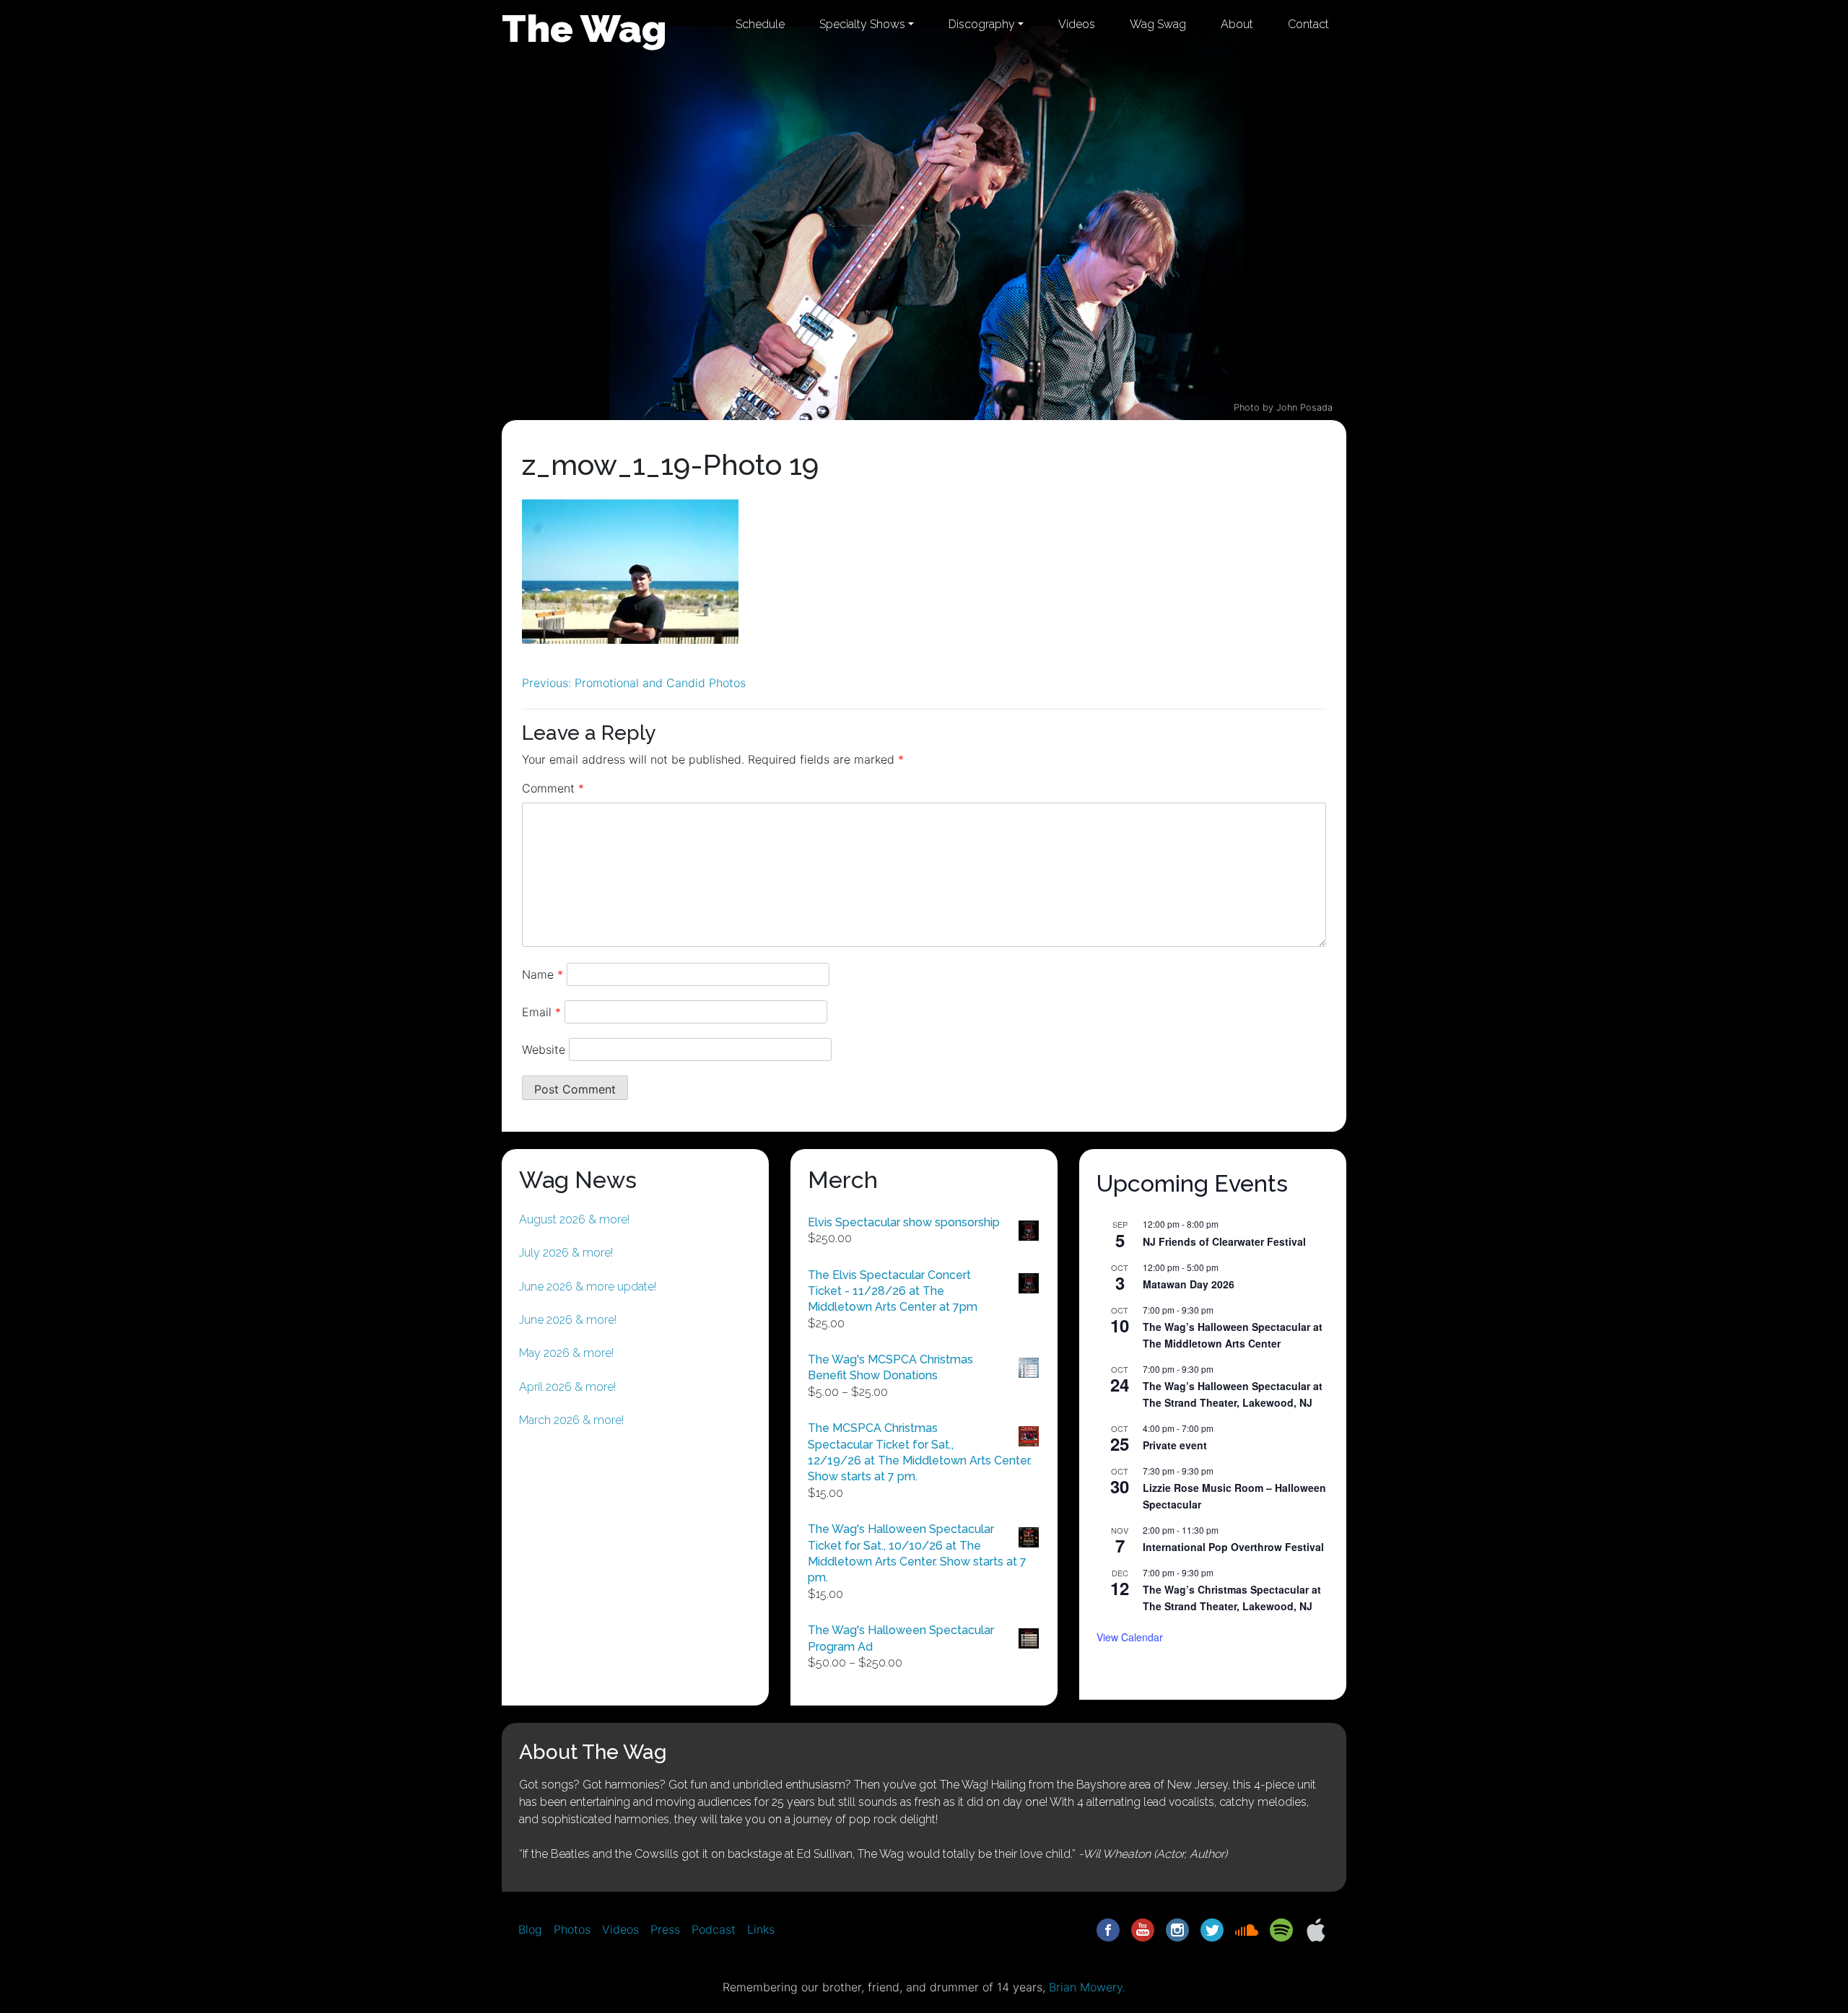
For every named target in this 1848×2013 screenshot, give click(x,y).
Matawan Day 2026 (1189, 1284)
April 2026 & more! (567, 1387)
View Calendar (1130, 1637)
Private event (1175, 1445)
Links (761, 1929)
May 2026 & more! (566, 1353)
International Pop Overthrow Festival (1233, 1547)
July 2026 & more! (566, 1253)
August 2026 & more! (574, 1219)
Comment (553, 788)
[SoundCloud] (1247, 1929)
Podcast (714, 1929)
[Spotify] (1281, 1929)
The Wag (584, 28)
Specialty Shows (862, 24)
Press (665, 1929)
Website (544, 1049)
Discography (982, 24)
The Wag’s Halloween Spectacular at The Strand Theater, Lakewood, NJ (1233, 1394)
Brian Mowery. (1087, 1987)
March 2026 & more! (571, 1420)
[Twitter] (1212, 1929)
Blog (530, 1929)
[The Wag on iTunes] (1316, 1929)
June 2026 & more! (568, 1320)
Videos (1077, 24)
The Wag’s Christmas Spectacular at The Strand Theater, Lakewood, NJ (1232, 1598)
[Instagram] (1177, 1929)
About (1237, 24)
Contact (1308, 24)
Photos (572, 1929)
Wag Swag (1158, 24)
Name (542, 974)
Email (541, 1012)
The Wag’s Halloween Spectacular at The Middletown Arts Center (1233, 1335)
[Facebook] (1108, 1929)
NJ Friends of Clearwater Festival (1224, 1241)
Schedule (760, 24)
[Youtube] (1143, 1929)
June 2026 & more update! (588, 1287)
